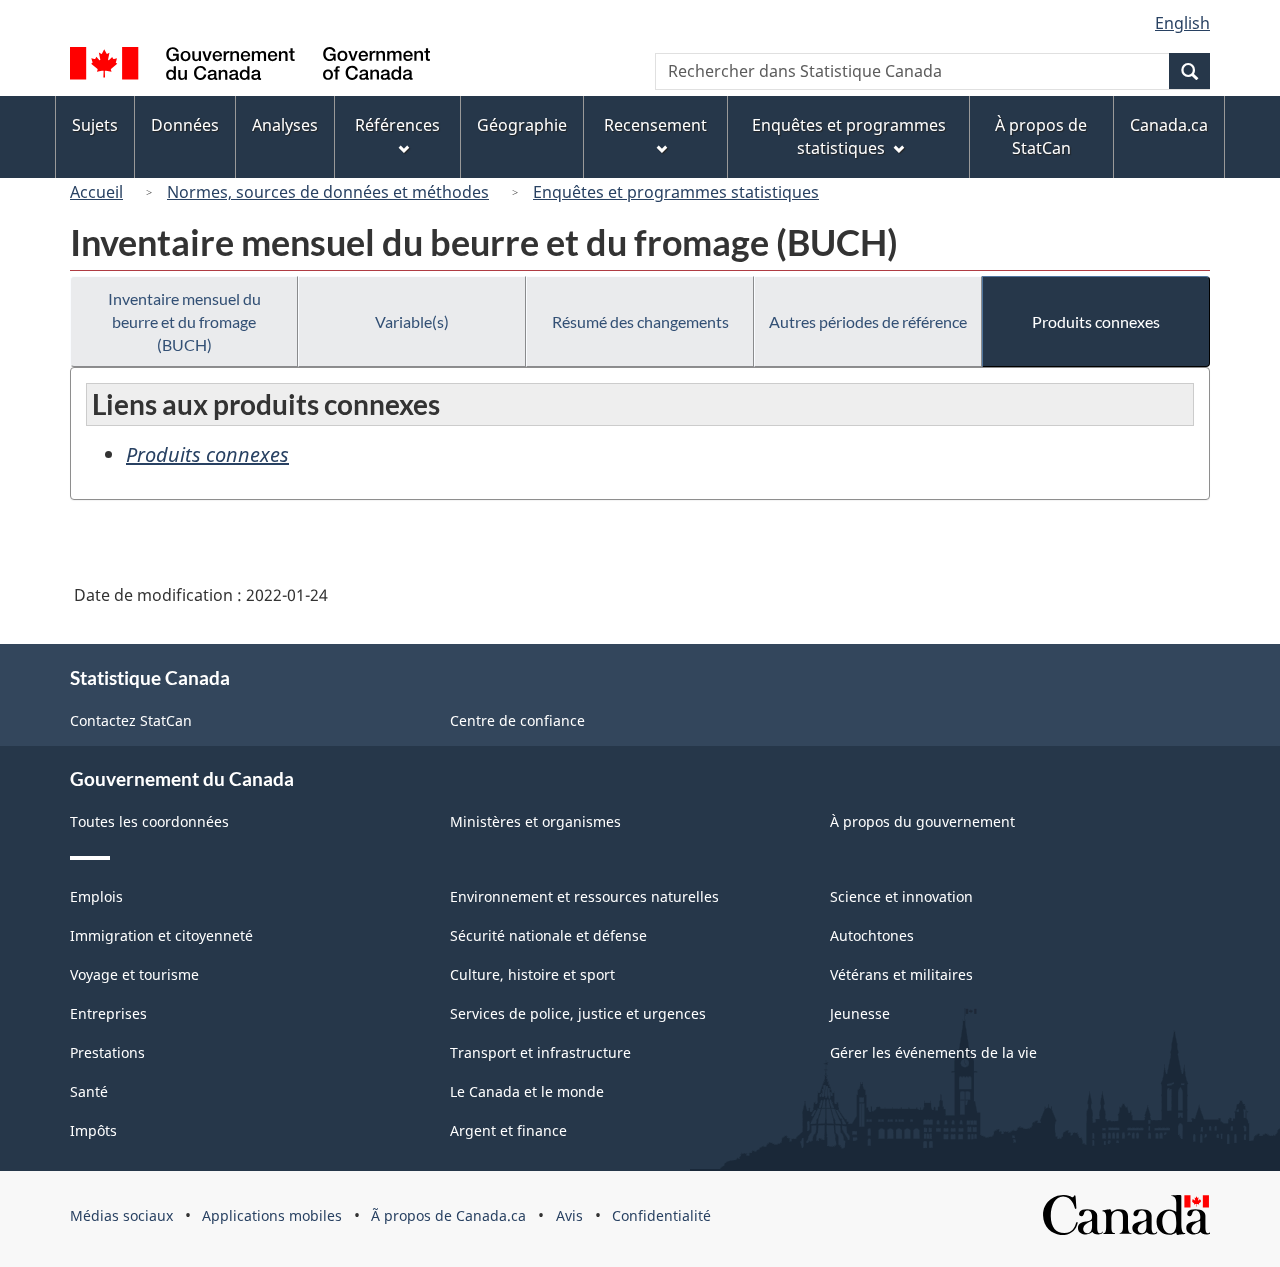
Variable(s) (412, 321)
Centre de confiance (517, 720)
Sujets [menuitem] (95, 125)
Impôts (93, 1130)
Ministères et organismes (535, 821)
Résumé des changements (640, 321)
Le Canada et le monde (527, 1091)
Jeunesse (860, 1013)
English (1182, 23)
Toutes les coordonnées (149, 821)
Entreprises (108, 1013)
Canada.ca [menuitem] (1169, 125)
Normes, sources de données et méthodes (328, 192)
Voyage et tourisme (134, 974)
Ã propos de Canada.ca (448, 1215)
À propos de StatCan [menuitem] (1041, 136)
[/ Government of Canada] (250, 66)
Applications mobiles (272, 1215)
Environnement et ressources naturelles (584, 896)
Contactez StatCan (131, 720)
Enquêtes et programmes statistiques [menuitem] (849, 136)
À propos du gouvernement (922, 821)
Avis (569, 1215)
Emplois (96, 896)
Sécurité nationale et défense (548, 935)
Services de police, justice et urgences (578, 1013)
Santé (89, 1091)
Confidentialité (661, 1215)
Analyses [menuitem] (285, 125)
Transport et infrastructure (540, 1052)
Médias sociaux (121, 1215)
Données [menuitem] (185, 125)
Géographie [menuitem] (522, 125)
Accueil (96, 192)
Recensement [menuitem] (655, 125)
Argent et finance (508, 1130)
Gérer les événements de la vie (933, 1052)
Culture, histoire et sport (532, 974)
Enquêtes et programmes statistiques (676, 192)
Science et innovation (901, 896)
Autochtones (872, 935)
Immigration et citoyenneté (161, 935)
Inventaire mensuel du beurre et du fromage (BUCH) (184, 321)
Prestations (107, 1052)
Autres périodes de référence (868, 321)
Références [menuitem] (397, 125)
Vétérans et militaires (901, 974)
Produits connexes (1096, 321)
